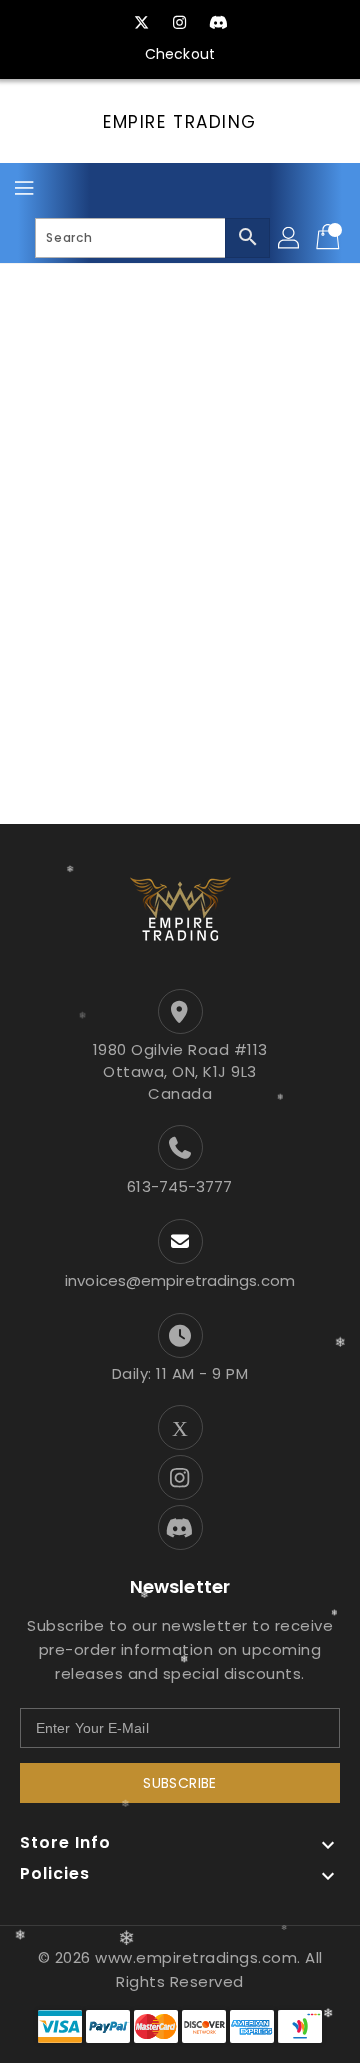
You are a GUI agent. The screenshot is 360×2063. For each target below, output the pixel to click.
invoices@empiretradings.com (180, 1280)
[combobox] (152, 238)
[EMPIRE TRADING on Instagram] (180, 23)
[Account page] (290, 238)
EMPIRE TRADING (180, 122)
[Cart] (330, 238)
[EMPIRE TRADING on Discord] (218, 23)
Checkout (180, 54)
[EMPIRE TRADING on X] (142, 23)
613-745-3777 (179, 1186)
